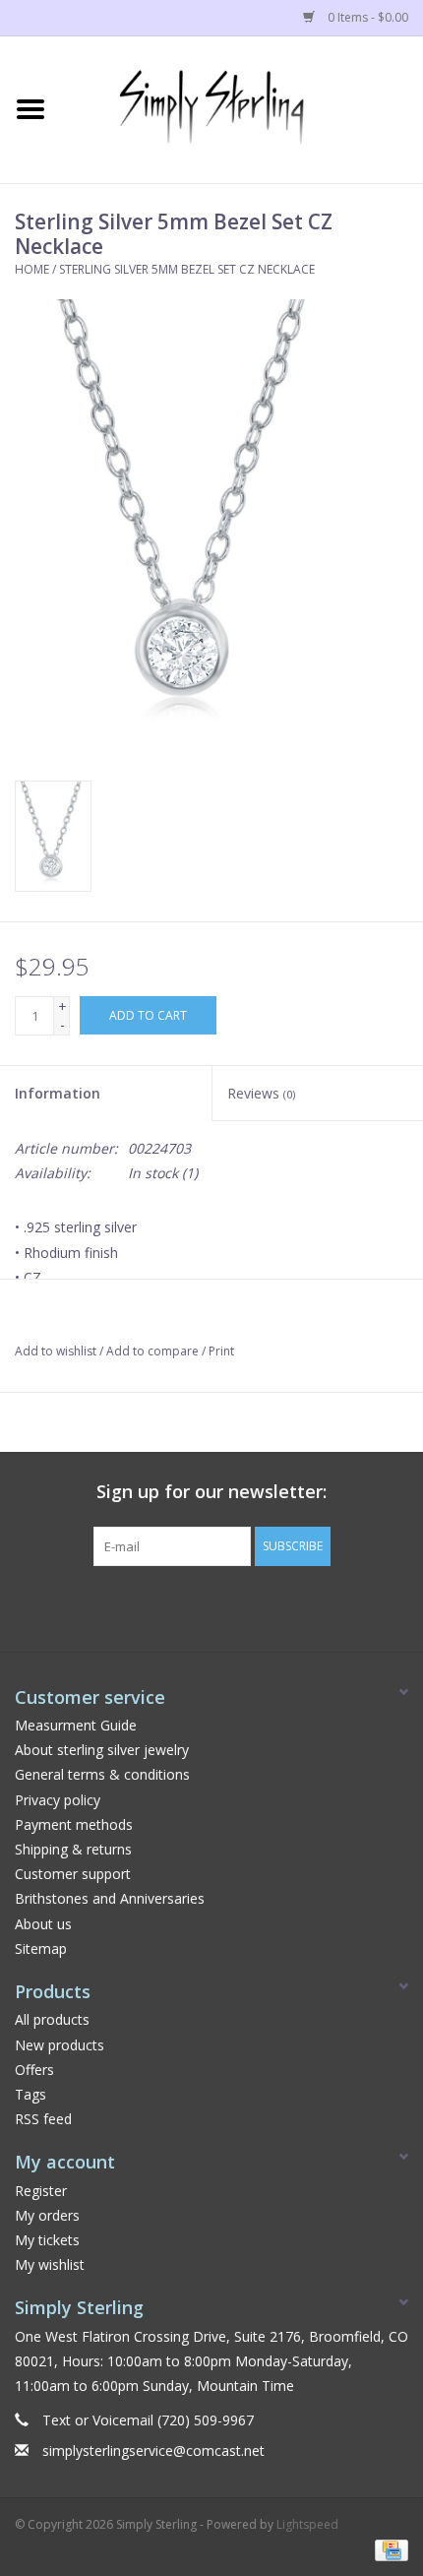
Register (41, 2191)
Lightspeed (307, 2524)
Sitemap (41, 1948)
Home (32, 269)
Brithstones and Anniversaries (110, 1898)
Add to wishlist (56, 1351)
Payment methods (74, 1824)
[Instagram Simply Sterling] (229, 1606)
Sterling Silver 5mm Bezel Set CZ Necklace (187, 269)
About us (43, 1924)
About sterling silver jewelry (102, 1750)
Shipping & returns (73, 1849)
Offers (34, 2070)
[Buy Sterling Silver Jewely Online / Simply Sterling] (242, 108)
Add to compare (154, 1351)
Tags (30, 2094)
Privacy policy (58, 1800)
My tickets (47, 2240)
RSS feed (43, 2119)
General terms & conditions (102, 1774)
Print (221, 1351)
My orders (47, 2215)
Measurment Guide (76, 1725)
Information (58, 1093)
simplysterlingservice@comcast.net (153, 2450)
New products (60, 2045)
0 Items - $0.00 (366, 17)
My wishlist (50, 2264)
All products (52, 2019)
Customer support (73, 1874)
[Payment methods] (388, 2549)
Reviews (261, 1093)
